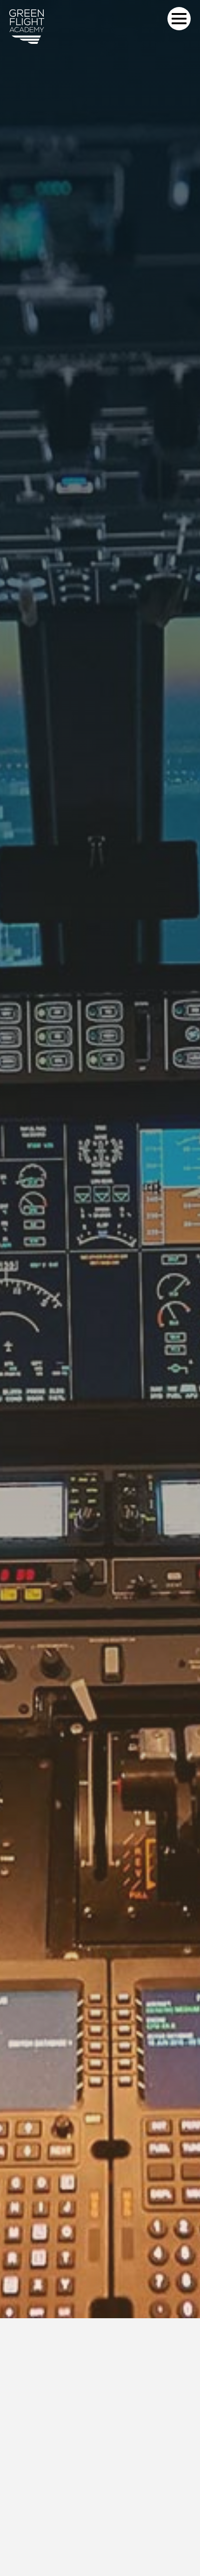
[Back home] (27, 27)
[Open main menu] (179, 19)
